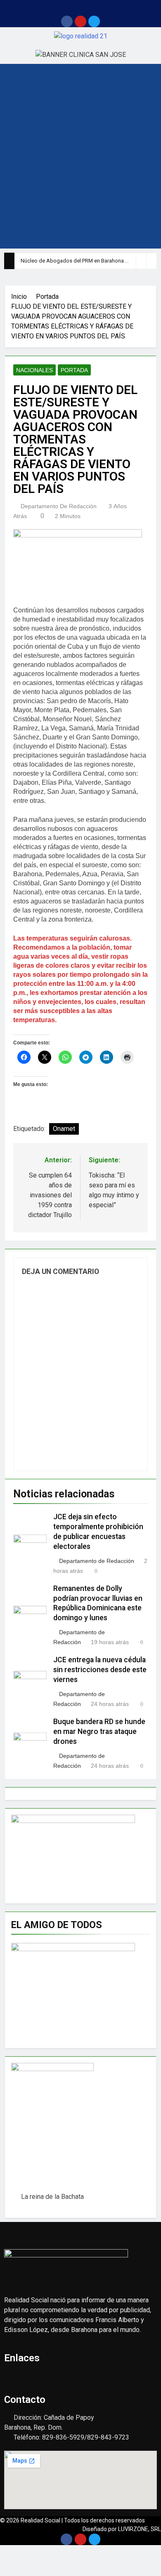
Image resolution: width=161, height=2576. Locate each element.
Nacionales (34, 370)
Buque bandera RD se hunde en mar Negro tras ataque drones (99, 1731)
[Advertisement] (80, 164)
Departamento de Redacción (59, 506)
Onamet (64, 1129)
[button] (80, 8)
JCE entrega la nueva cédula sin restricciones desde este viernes (100, 1670)
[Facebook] (67, 21)
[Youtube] (80, 21)
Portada (74, 370)
